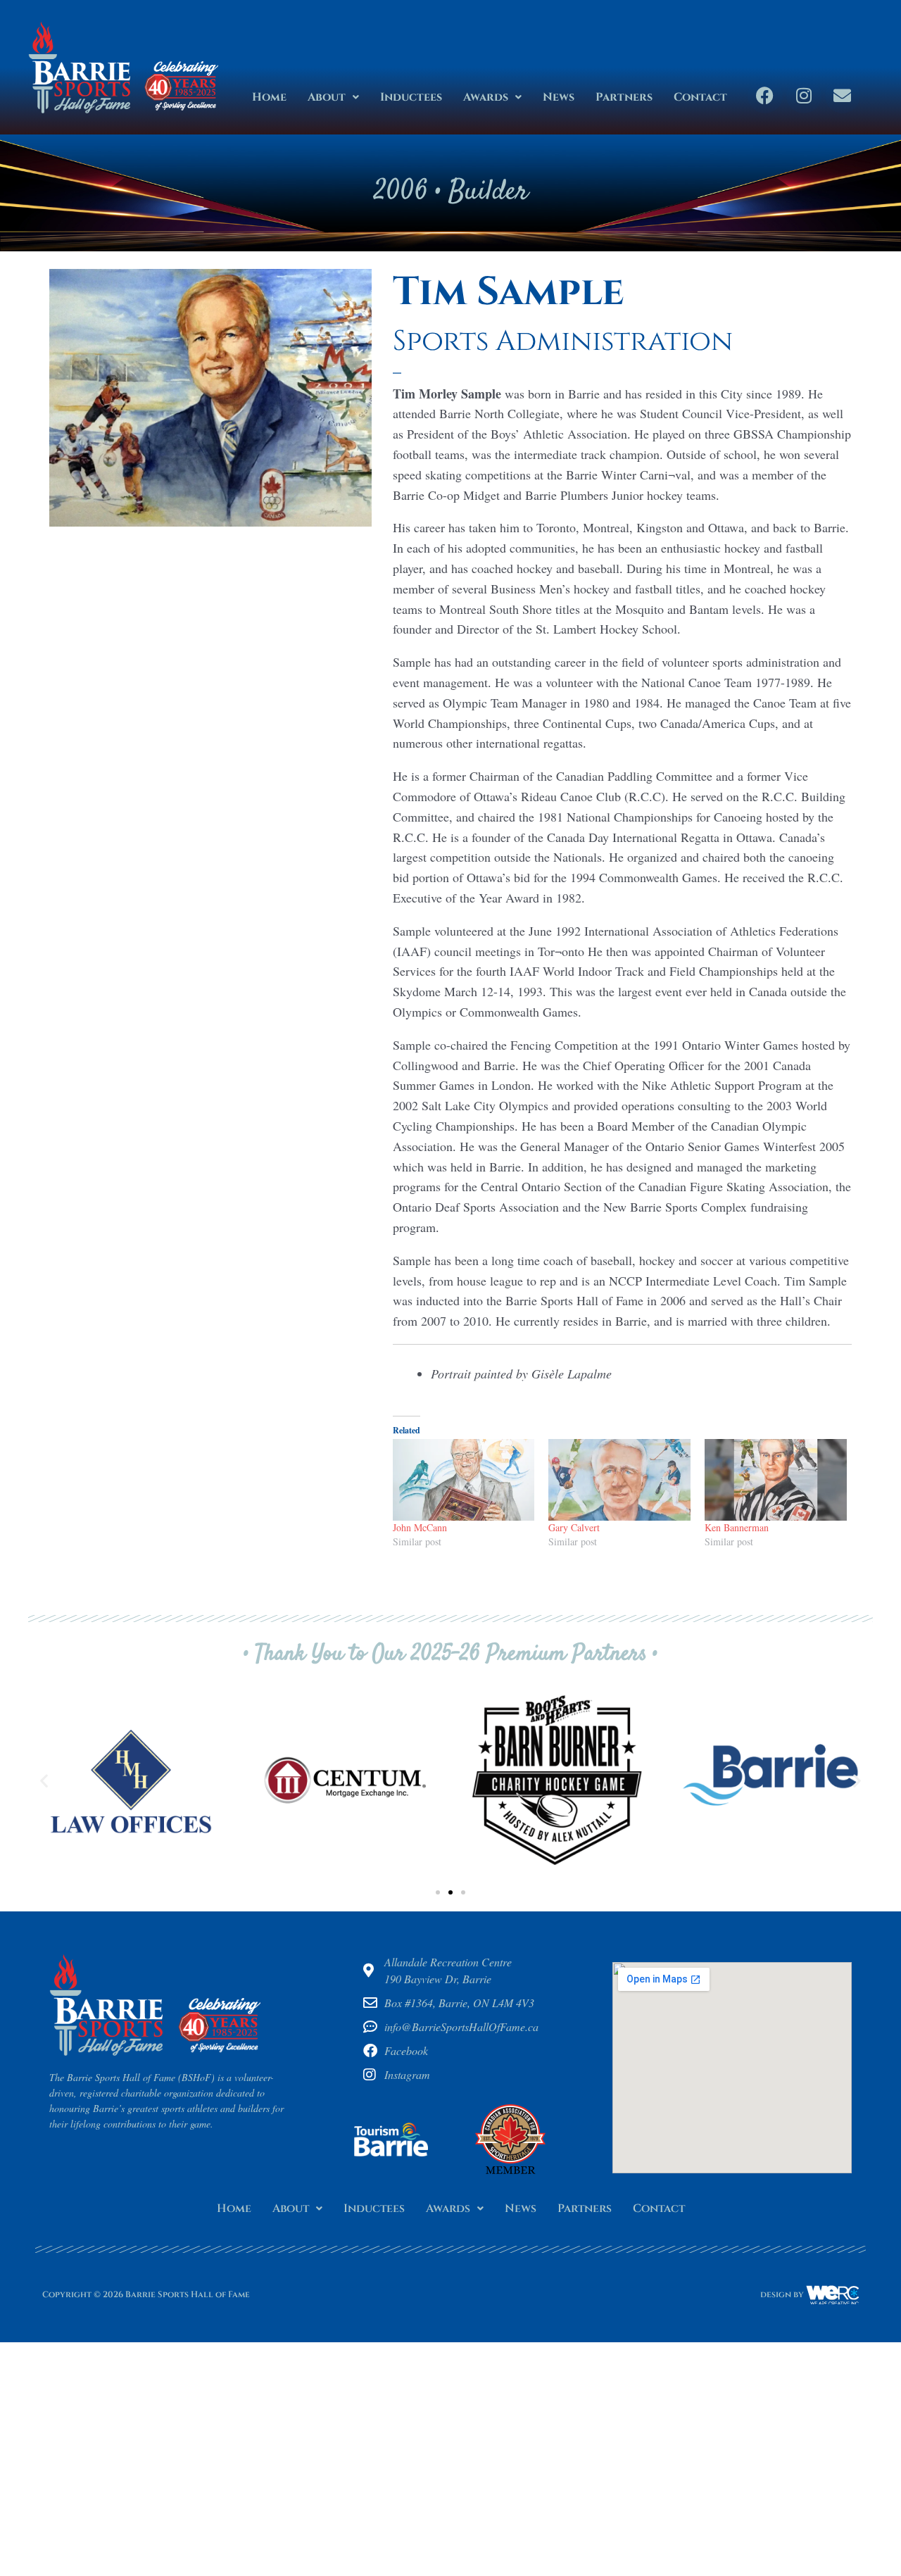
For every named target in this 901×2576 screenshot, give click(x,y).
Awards (486, 97)
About (327, 97)
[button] (333, 97)
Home (269, 97)
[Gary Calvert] (619, 1479)
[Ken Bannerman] (776, 1479)
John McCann (420, 1527)
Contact (700, 97)
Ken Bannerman (737, 1527)
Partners (624, 97)
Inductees (411, 97)
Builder (488, 193)
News (559, 97)
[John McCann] (464, 1479)
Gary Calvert (574, 1527)
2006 (401, 193)
